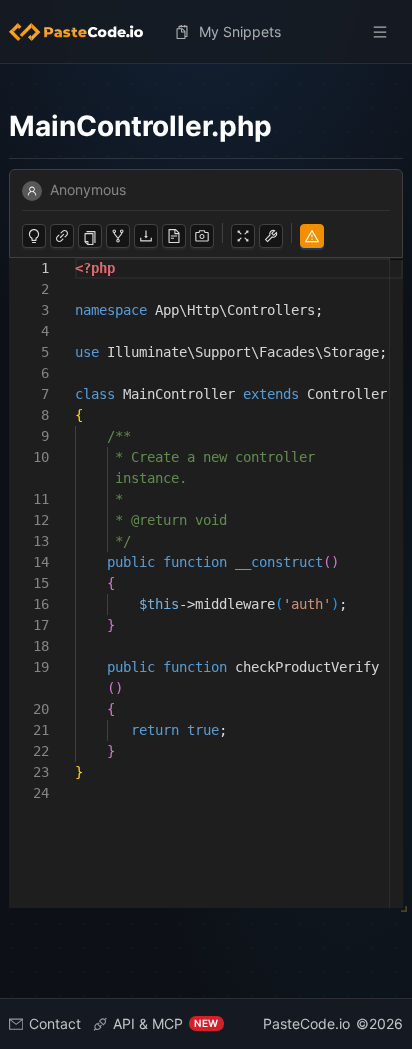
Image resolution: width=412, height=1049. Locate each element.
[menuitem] (84, 32)
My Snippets (240, 31)
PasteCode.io (306, 1023)
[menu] (206, 32)
